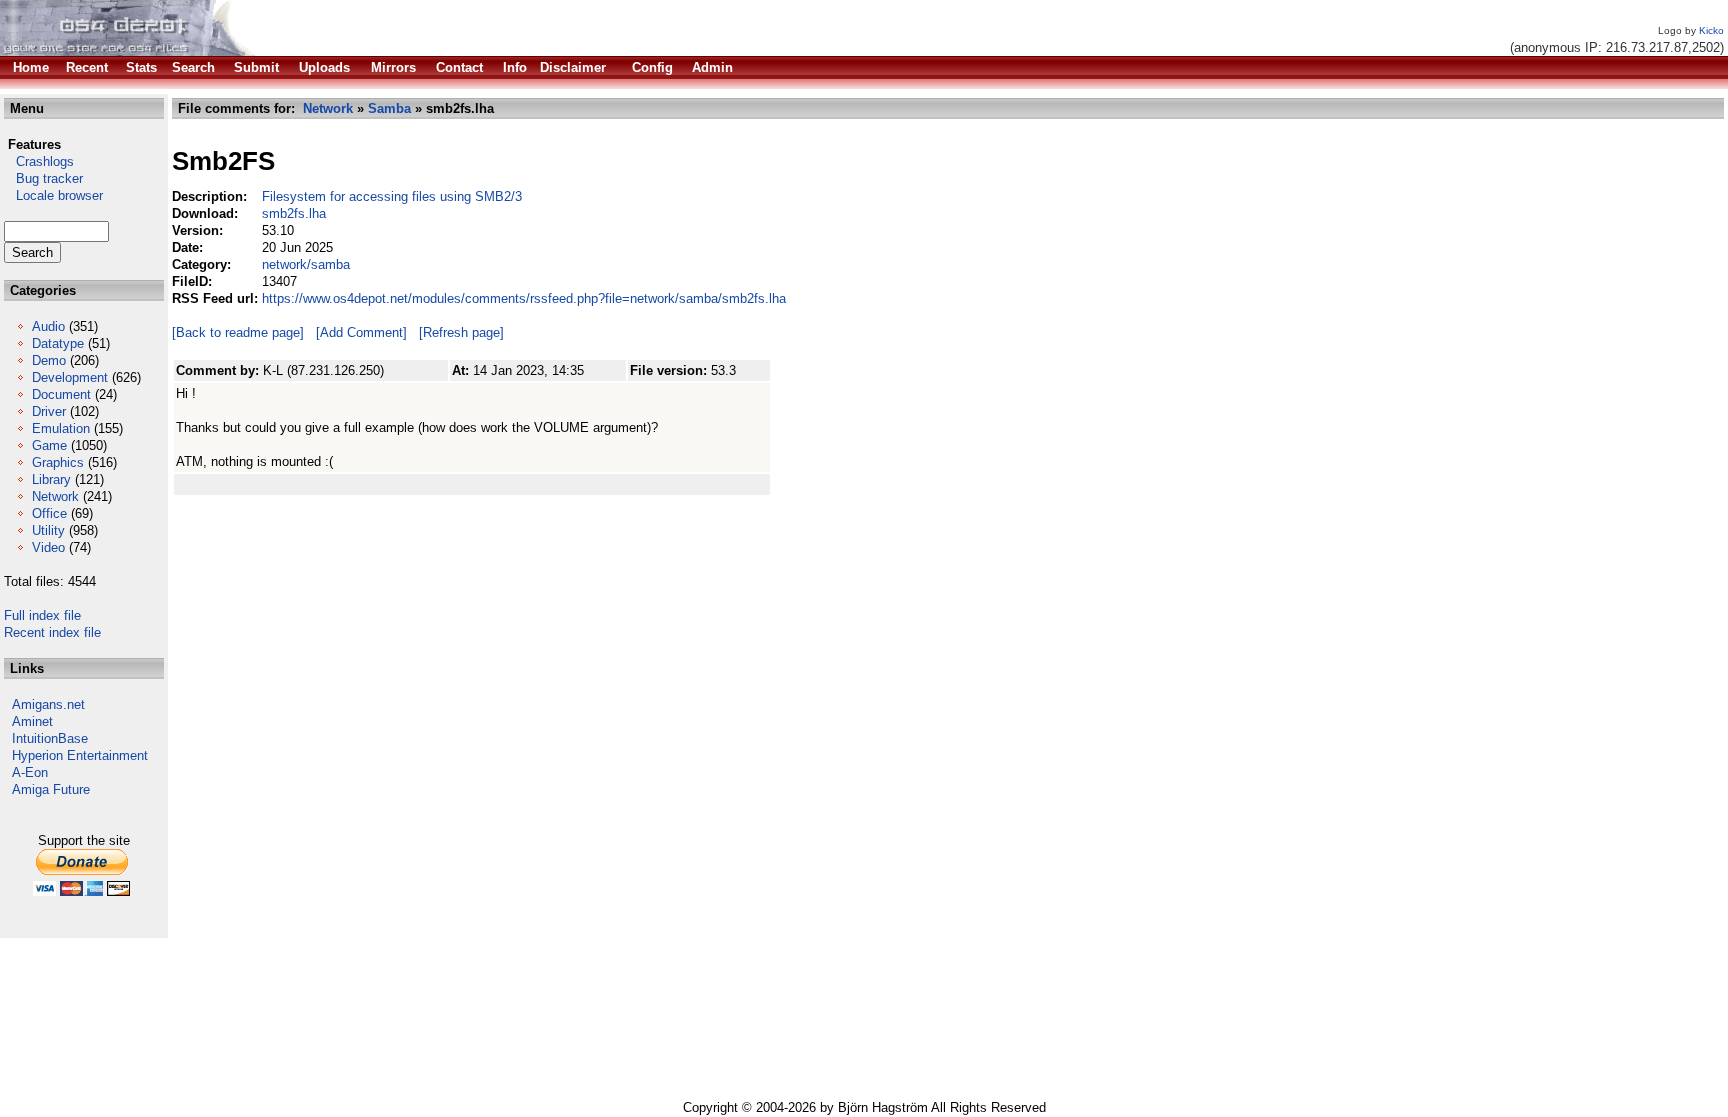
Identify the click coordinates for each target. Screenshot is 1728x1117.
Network (55, 496)
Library (51, 479)
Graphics (58, 462)
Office (49, 513)
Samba (389, 108)
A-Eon (30, 772)
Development (70, 377)
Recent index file (52, 632)
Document (61, 394)
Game (49, 445)
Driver (49, 411)
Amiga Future (51, 789)
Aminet (32, 721)
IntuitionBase (50, 738)
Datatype (58, 343)
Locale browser (53, 195)
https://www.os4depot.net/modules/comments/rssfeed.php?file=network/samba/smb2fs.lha (524, 298)
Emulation (61, 428)
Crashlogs (39, 161)
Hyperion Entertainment (80, 755)
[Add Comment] (361, 332)
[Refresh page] (461, 332)
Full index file (42, 615)
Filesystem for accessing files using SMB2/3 (392, 196)
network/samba (306, 264)
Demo (49, 360)
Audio (48, 326)
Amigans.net (48, 704)
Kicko (1711, 30)
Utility (48, 530)
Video (48, 547)
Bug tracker (43, 178)
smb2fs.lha (294, 213)
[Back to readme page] (238, 332)
